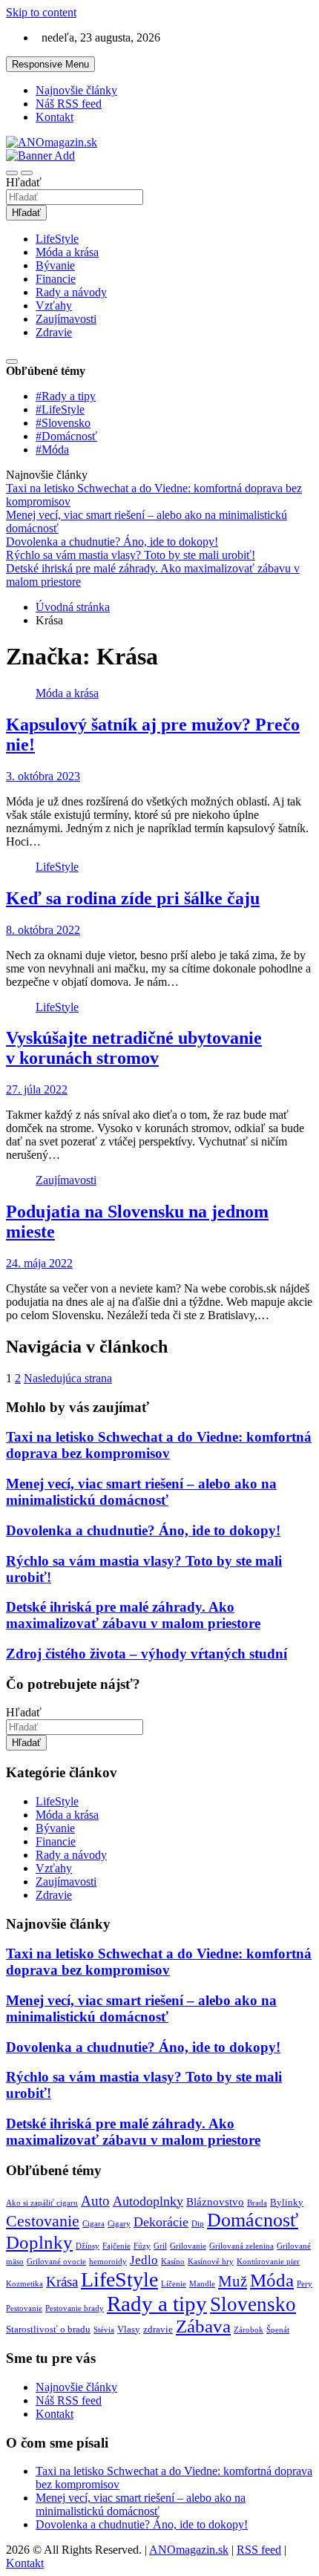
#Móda (52, 450)
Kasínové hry (211, 2262)
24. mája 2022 (39, 1263)
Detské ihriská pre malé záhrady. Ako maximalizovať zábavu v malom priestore (133, 1615)
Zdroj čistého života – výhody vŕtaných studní (147, 1654)
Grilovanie (188, 2246)
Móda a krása (67, 252)
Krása (62, 2282)
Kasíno (173, 2262)
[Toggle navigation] (12, 173)
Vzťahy (54, 305)
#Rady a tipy (66, 396)
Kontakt (55, 117)
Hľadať (24, 182)
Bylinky (287, 2202)
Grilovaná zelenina (241, 2246)
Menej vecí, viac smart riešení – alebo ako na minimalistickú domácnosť (141, 1492)
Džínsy (88, 2246)
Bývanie (55, 265)
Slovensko (253, 2304)
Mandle (202, 2284)
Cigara (93, 2224)
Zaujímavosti (66, 319)
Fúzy (142, 2246)
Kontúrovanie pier (268, 2262)
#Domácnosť (66, 436)
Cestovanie (43, 2221)
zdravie (158, 2329)
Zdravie (54, 332)
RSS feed (259, 2550)
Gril (160, 2246)
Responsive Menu (50, 64)
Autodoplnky (148, 2201)
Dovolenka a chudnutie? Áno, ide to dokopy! (143, 1530)
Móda (272, 2280)
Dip (198, 2224)
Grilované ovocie (56, 2262)
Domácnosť (253, 2220)
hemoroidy (108, 2262)
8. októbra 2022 (43, 930)
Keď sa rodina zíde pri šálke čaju (133, 898)
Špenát (278, 2330)
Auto (95, 2201)
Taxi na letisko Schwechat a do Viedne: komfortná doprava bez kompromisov (159, 1445)
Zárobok (249, 2330)
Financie (56, 279)
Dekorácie (161, 2222)
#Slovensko (63, 423)
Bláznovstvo (215, 2202)
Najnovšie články (76, 90)
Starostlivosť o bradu (48, 2329)
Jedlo (144, 2260)
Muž (233, 2281)
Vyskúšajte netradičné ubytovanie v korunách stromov (134, 1048)
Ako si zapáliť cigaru (42, 2203)
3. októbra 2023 (43, 776)
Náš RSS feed (69, 104)
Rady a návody (71, 292)
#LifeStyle (60, 409)
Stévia (104, 2330)
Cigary (119, 2224)
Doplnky (39, 2242)
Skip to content (41, 12)
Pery (305, 2284)
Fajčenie (116, 2246)
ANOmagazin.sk (189, 2550)
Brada (257, 2203)
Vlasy (129, 2329)
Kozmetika (24, 2284)
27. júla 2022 (37, 1089)
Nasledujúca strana (68, 1378)
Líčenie (174, 2284)
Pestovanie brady (75, 2308)
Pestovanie (24, 2308)
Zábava (203, 2326)
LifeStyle (57, 239)
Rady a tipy (157, 2304)
